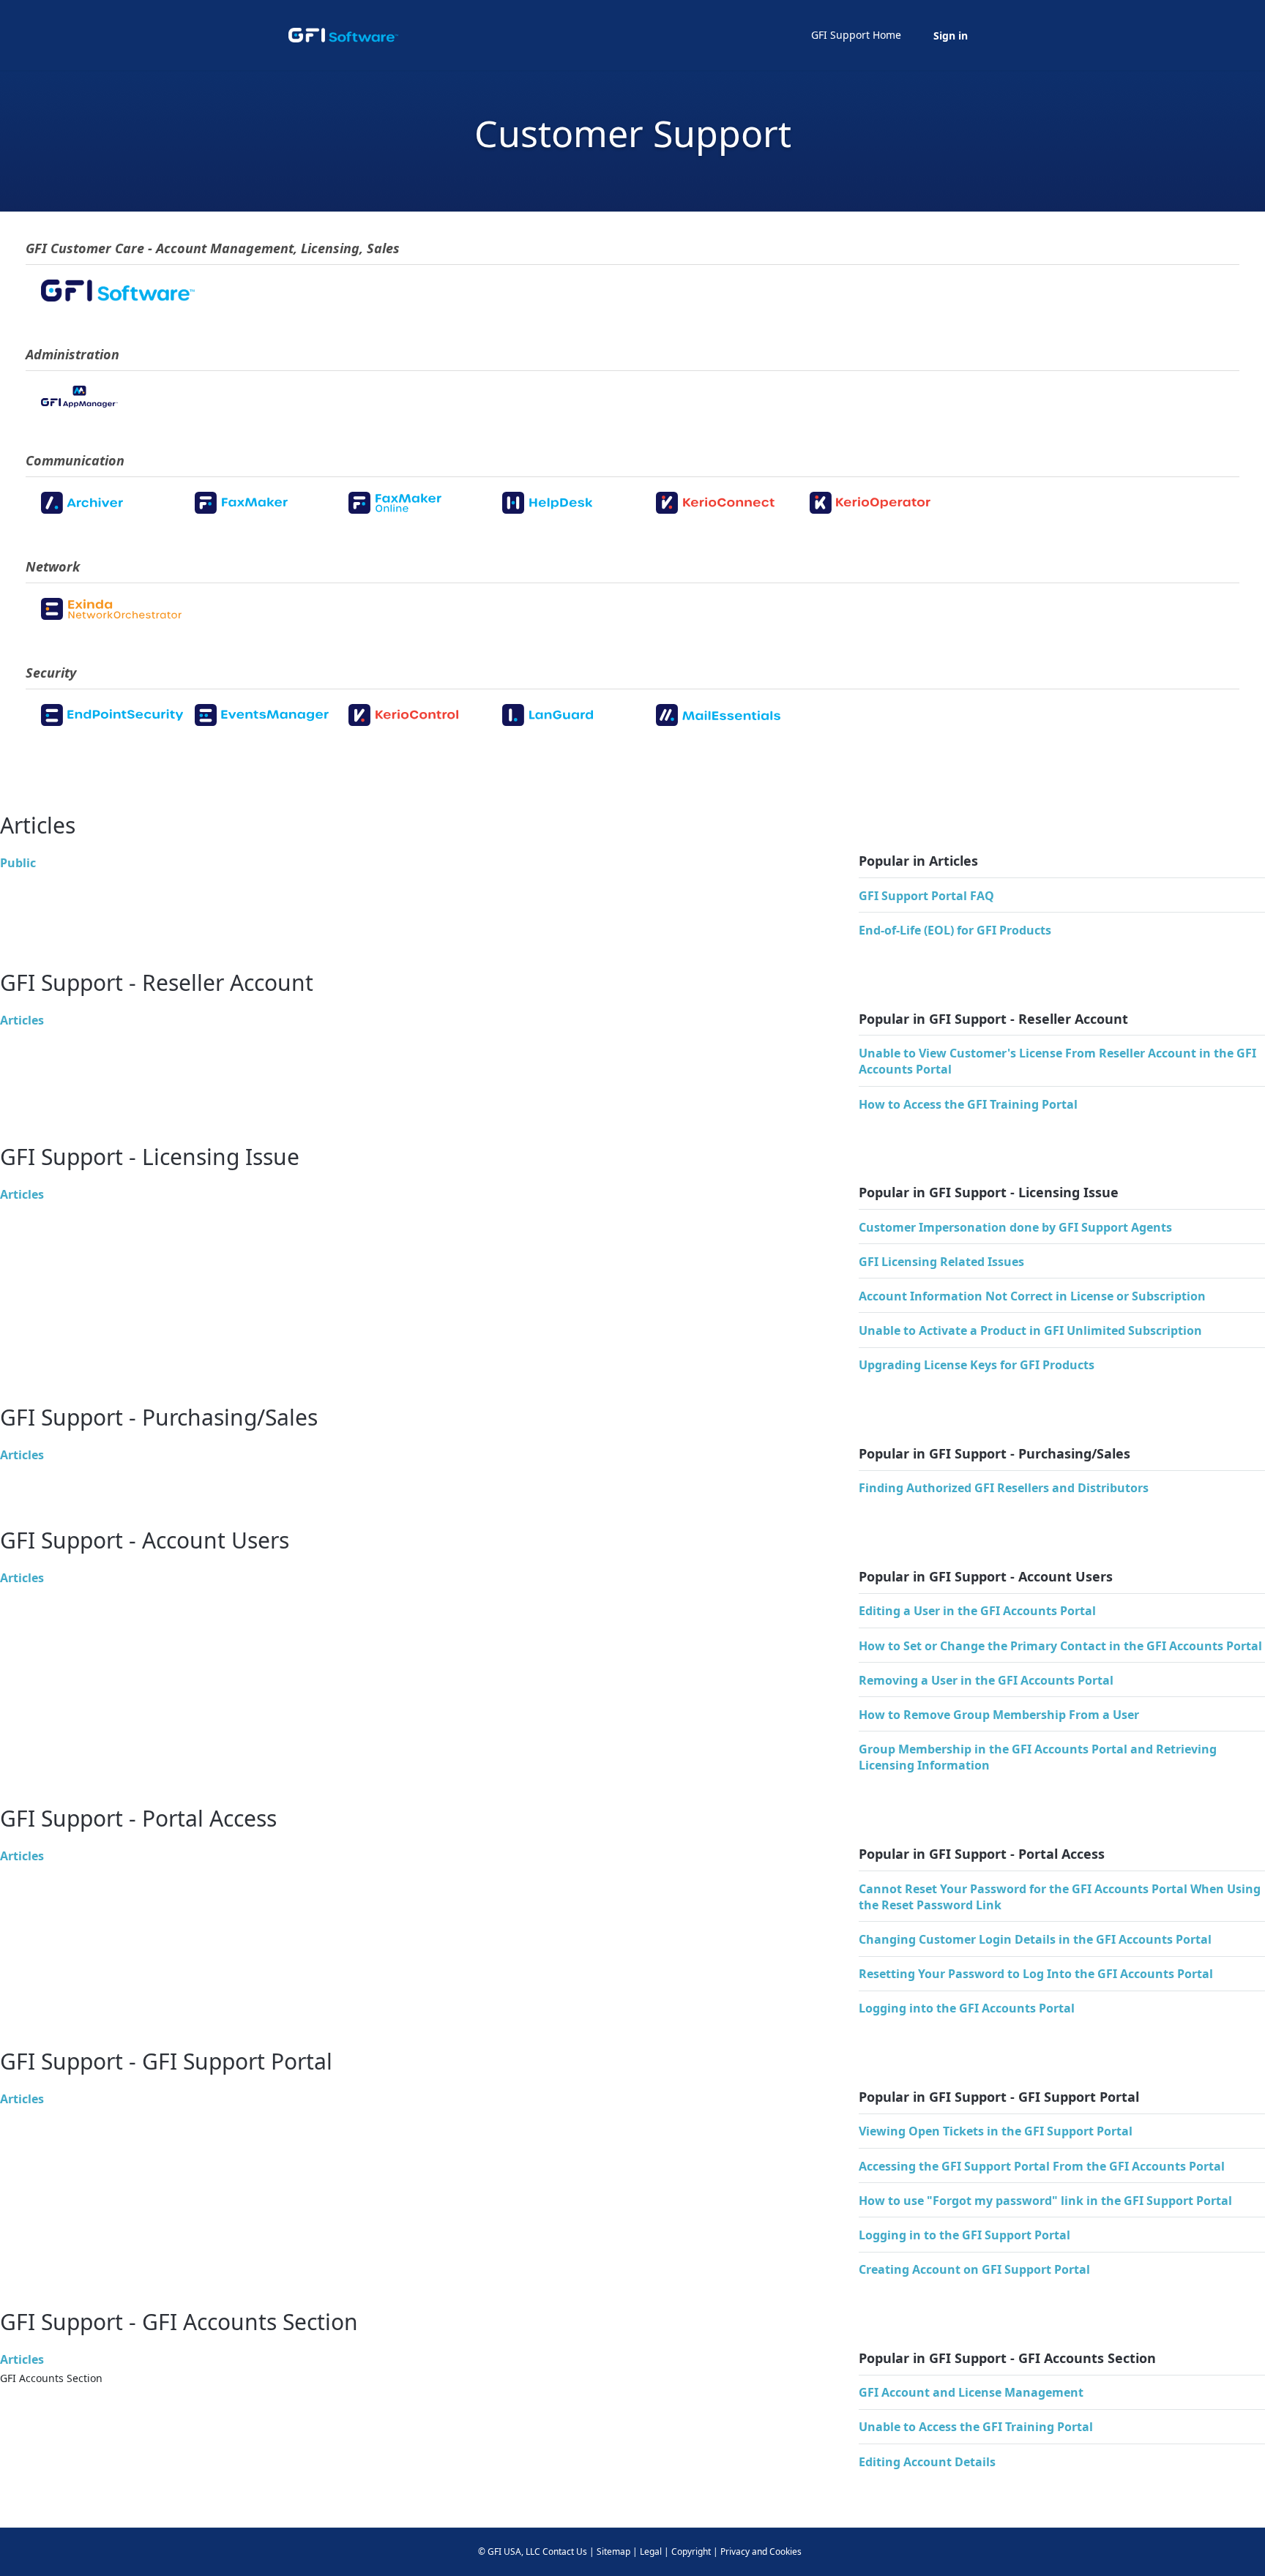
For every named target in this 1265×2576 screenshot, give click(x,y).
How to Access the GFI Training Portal (968, 1104)
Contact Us (565, 2551)
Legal (651, 2551)
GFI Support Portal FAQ (926, 896)
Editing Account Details (927, 2462)
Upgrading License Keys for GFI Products (977, 1365)
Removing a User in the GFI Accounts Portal (986, 1680)
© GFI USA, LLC (509, 2551)
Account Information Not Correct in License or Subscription (1032, 1296)
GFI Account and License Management (971, 2392)
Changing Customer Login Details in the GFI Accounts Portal (1035, 1939)
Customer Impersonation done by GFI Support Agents (1015, 1227)
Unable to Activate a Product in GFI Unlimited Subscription (1030, 1330)
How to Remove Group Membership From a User (999, 1715)
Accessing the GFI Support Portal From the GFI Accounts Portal (1042, 2166)
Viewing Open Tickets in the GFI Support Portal (996, 2131)
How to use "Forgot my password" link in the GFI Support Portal (1045, 2201)
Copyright (691, 2551)
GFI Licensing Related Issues (941, 1262)
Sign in (951, 35)
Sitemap (613, 2551)
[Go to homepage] (343, 35)
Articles (22, 1020)
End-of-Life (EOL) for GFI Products (955, 930)
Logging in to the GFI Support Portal (964, 2235)
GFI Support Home (856, 35)
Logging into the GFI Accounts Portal (967, 2008)
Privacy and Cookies (761, 2551)
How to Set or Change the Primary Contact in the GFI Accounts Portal (1060, 1646)
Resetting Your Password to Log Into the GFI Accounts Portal (1036, 1974)
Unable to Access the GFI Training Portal (976, 2427)
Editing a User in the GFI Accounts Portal (977, 1611)
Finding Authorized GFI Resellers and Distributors (1004, 1488)
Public (18, 863)
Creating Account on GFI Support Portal (974, 2269)
